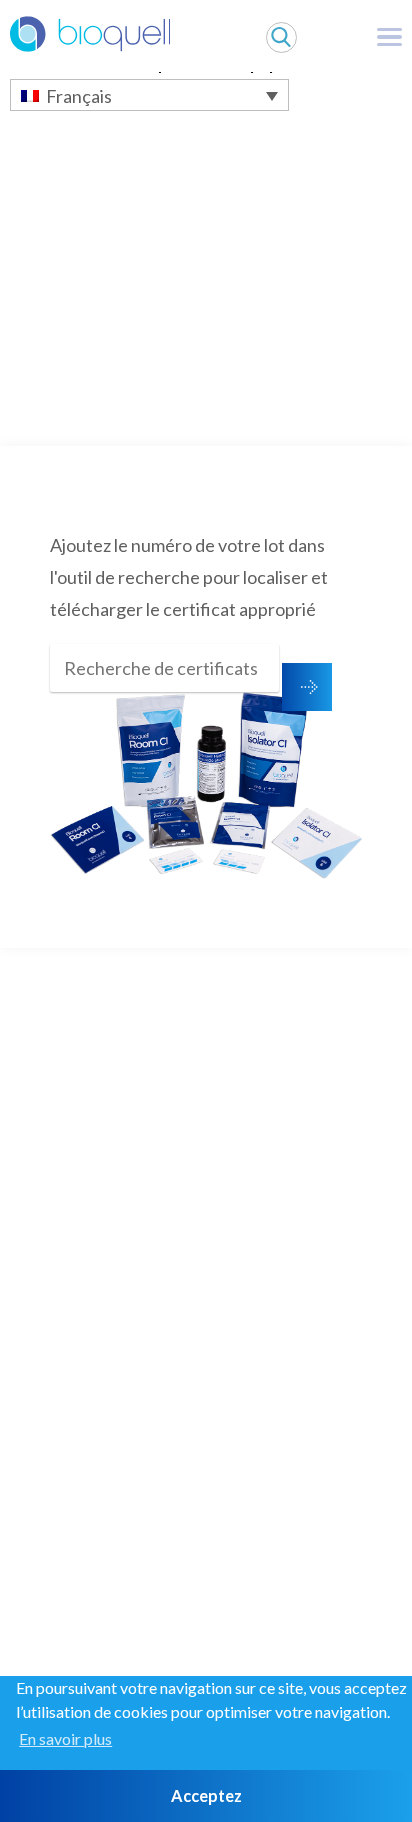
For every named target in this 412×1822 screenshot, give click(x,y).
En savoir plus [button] (65, 1738)
